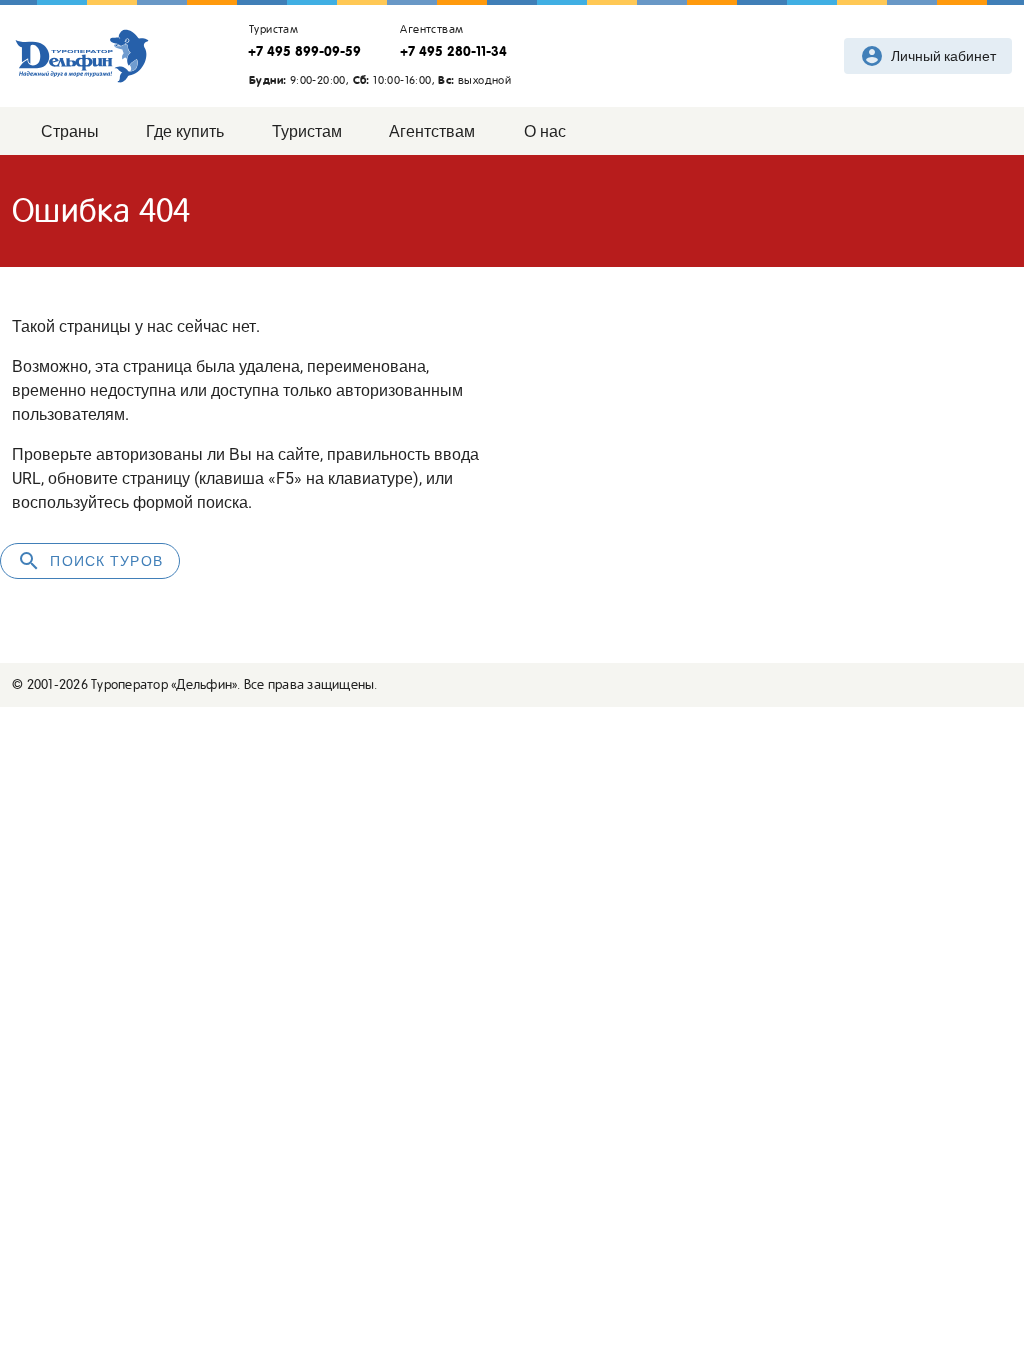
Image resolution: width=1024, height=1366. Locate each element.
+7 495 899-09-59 (304, 51)
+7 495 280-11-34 (453, 51)
